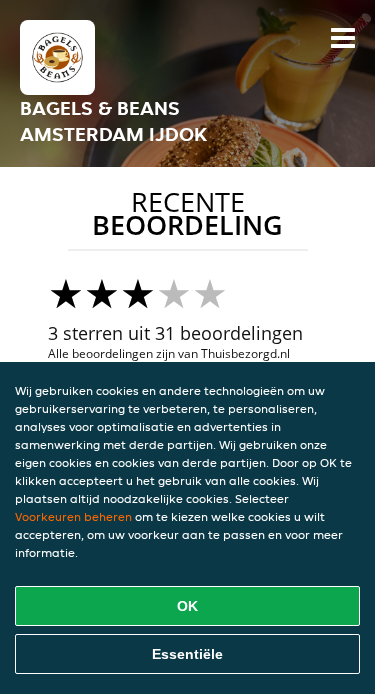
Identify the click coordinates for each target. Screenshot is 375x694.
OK (187, 606)
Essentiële (187, 654)
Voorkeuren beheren (73, 516)
